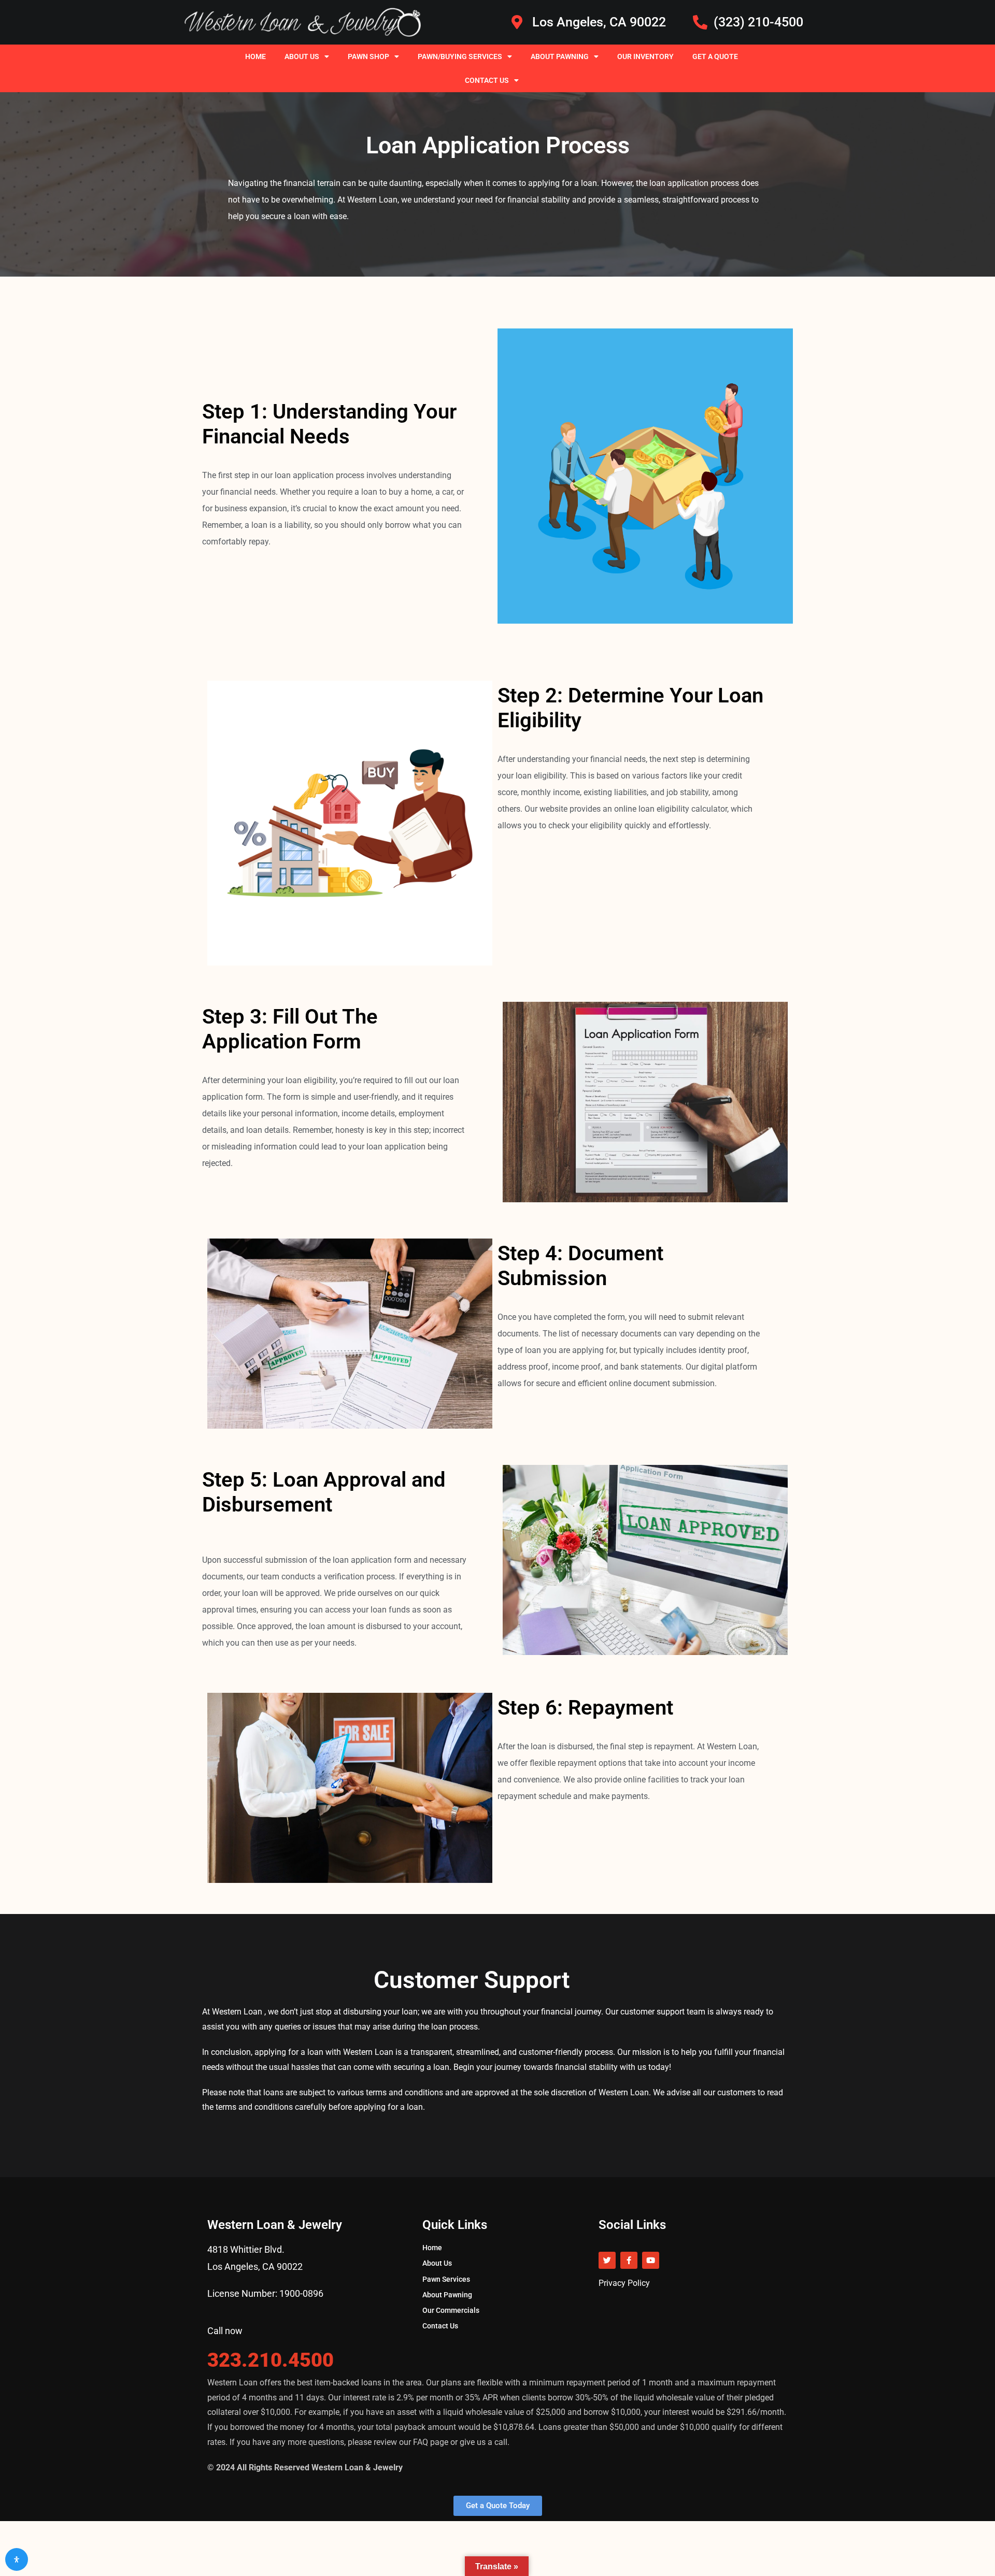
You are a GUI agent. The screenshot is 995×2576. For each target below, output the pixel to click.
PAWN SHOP (368, 56)
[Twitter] (607, 2260)
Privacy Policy (624, 2283)
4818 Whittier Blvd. (246, 2249)
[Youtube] (651, 2260)
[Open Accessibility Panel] (17, 2559)
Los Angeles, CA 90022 (255, 2266)
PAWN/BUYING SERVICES (460, 56)
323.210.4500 (271, 2360)
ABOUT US (302, 56)
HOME (255, 56)
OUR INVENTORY (645, 56)
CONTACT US (487, 80)
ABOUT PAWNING (560, 56)
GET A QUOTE (715, 56)
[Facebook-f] (629, 2260)
